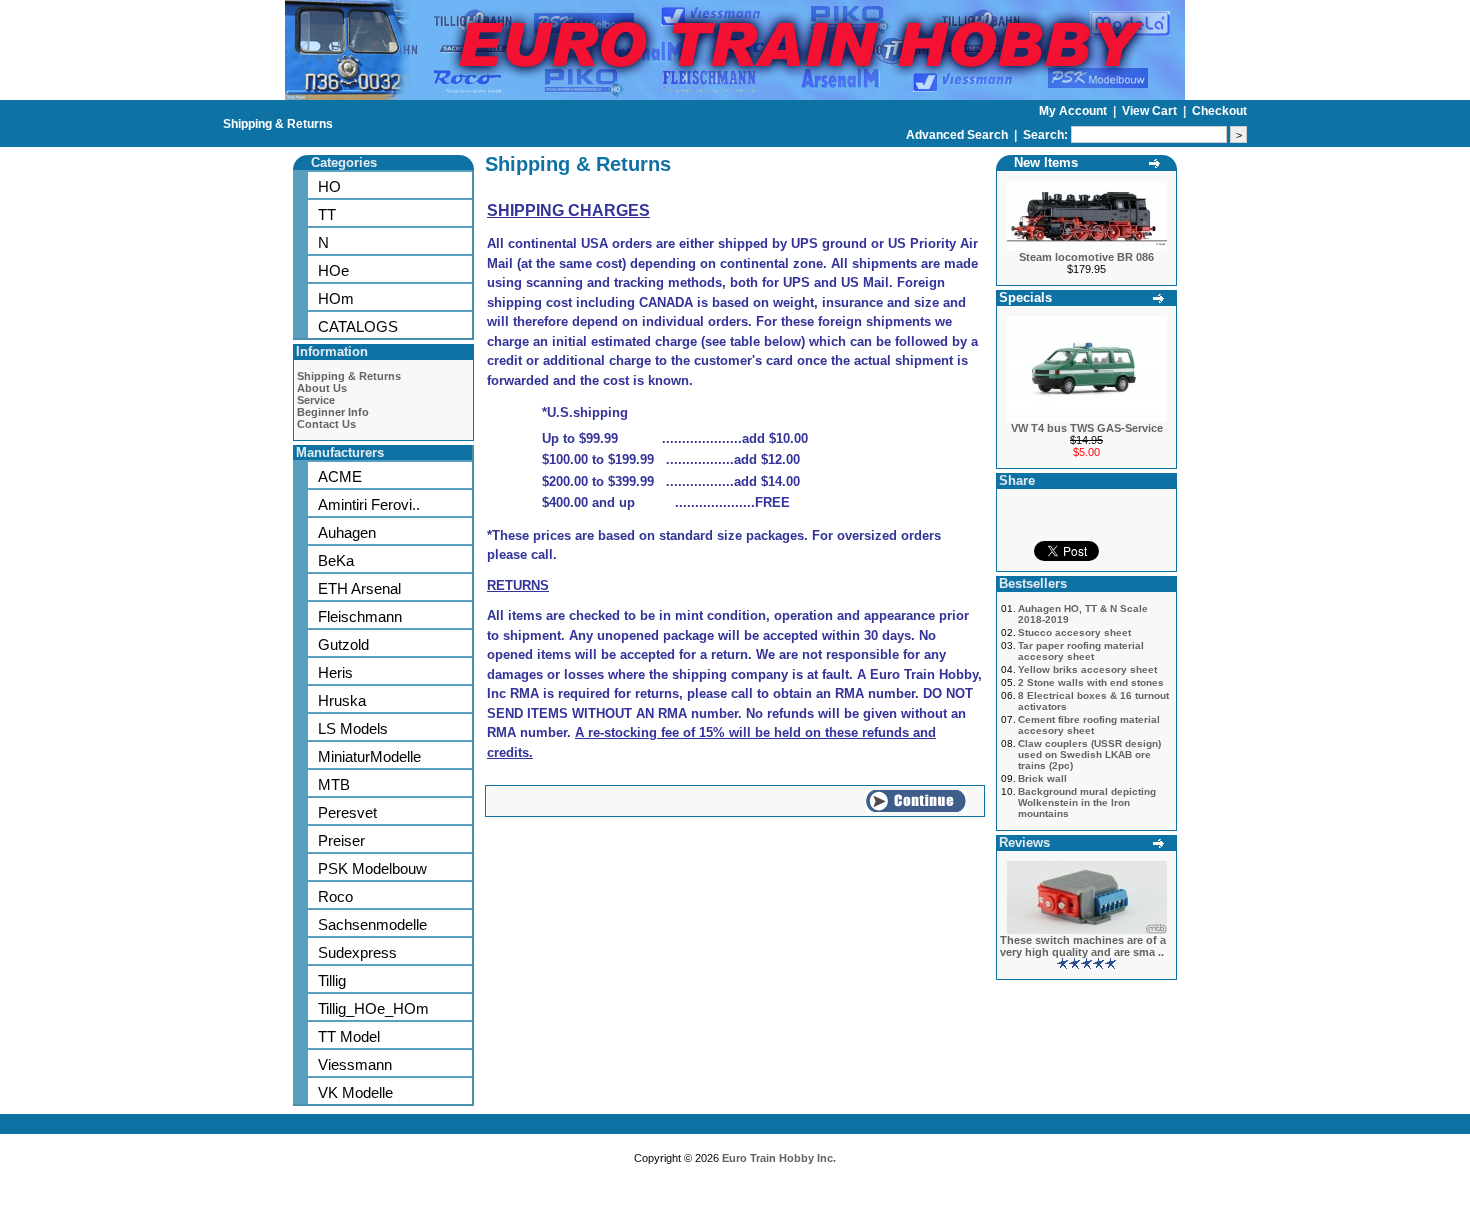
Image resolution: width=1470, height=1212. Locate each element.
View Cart (1151, 111)
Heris (335, 672)
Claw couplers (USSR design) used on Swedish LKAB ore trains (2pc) (1089, 754)
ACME (340, 476)
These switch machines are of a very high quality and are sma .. (1083, 946)
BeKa (336, 560)
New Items (1046, 162)
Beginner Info (333, 412)
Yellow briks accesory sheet (1087, 669)
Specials (1025, 297)
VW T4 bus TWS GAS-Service (1087, 428)
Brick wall (1042, 778)
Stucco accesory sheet (1074, 632)
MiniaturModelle (369, 756)
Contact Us (326, 424)
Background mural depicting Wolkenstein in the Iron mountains (1087, 802)
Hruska (342, 700)
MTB (334, 784)
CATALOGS (358, 326)
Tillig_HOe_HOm (373, 1008)
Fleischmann (360, 616)
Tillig (332, 980)
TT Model (349, 1036)
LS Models (353, 728)
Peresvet (347, 812)
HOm (336, 298)
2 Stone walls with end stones (1091, 682)
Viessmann (355, 1064)
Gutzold (343, 644)
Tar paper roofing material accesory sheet (1081, 651)
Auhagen (347, 532)
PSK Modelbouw (372, 868)
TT (327, 214)
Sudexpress (357, 952)
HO (329, 186)
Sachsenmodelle (372, 924)
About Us (322, 388)
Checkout (1219, 111)
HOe (333, 270)
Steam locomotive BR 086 (1086, 257)
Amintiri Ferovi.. (369, 504)
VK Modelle (355, 1092)
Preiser (341, 840)
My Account (1074, 111)
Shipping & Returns (278, 124)
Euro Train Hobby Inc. (779, 1158)
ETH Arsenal (359, 588)
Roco (335, 896)
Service (316, 400)
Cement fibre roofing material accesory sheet (1089, 725)
